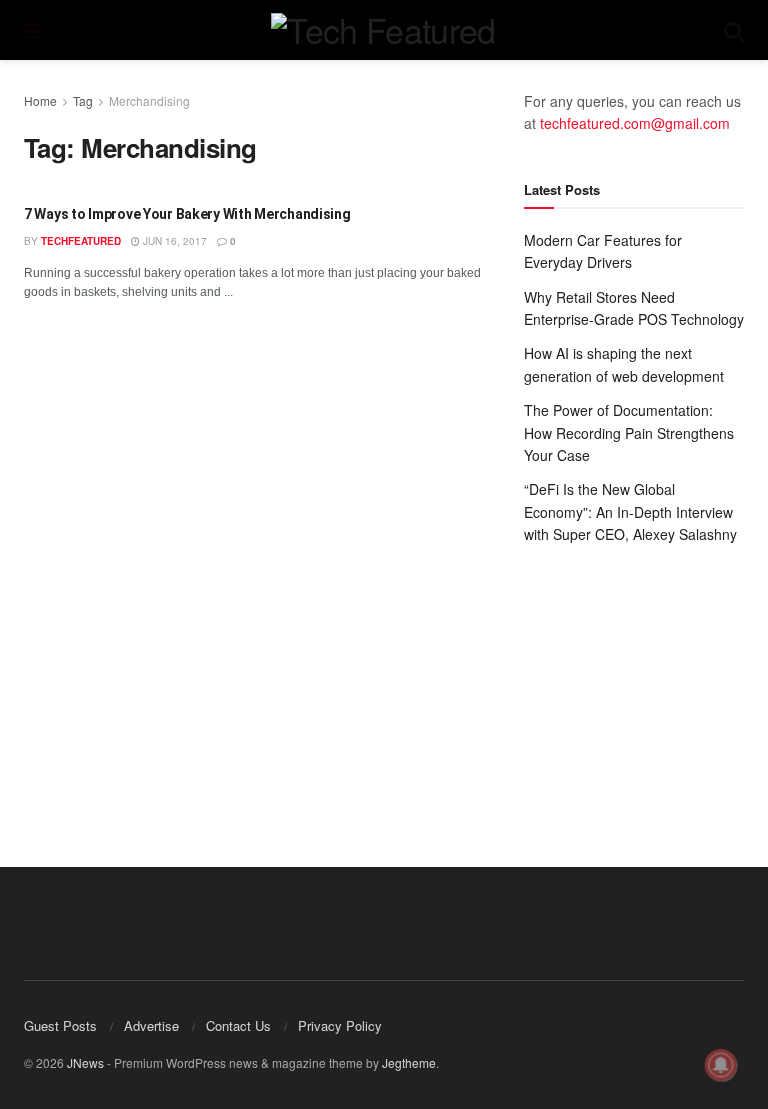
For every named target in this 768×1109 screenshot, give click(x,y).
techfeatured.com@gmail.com (635, 123)
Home (40, 100)
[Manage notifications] (721, 1065)
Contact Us (238, 1025)
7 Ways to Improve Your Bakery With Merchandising (187, 214)
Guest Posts (60, 1025)
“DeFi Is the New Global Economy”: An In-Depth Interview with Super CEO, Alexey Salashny (630, 511)
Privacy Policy (340, 1025)
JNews (85, 1062)
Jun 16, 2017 (173, 241)
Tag (83, 100)
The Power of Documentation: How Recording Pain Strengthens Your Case (629, 432)
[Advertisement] (634, 686)
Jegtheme (409, 1062)
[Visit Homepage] (383, 30)
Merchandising (149, 100)
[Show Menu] (33, 30)
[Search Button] (734, 30)
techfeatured (81, 241)
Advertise (151, 1025)
